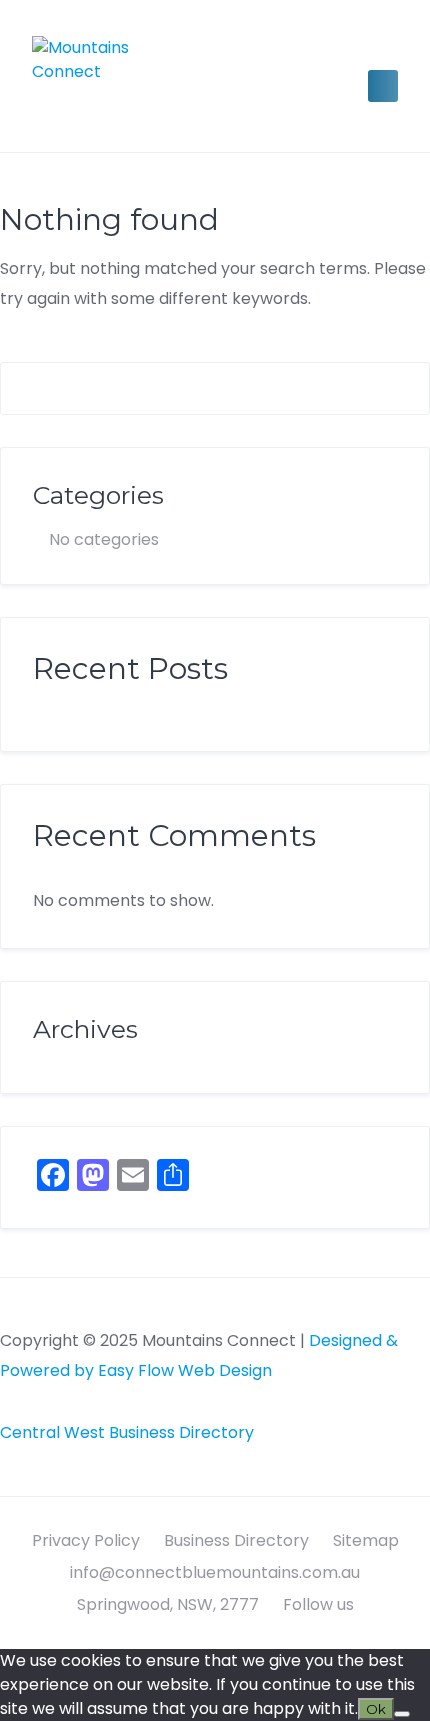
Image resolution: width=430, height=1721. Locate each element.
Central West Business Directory (127, 1432)
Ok (376, 1709)
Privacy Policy (86, 1540)
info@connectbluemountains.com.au (215, 1572)
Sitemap (366, 1540)
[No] (402, 1714)
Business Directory (236, 1540)
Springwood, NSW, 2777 (168, 1604)
